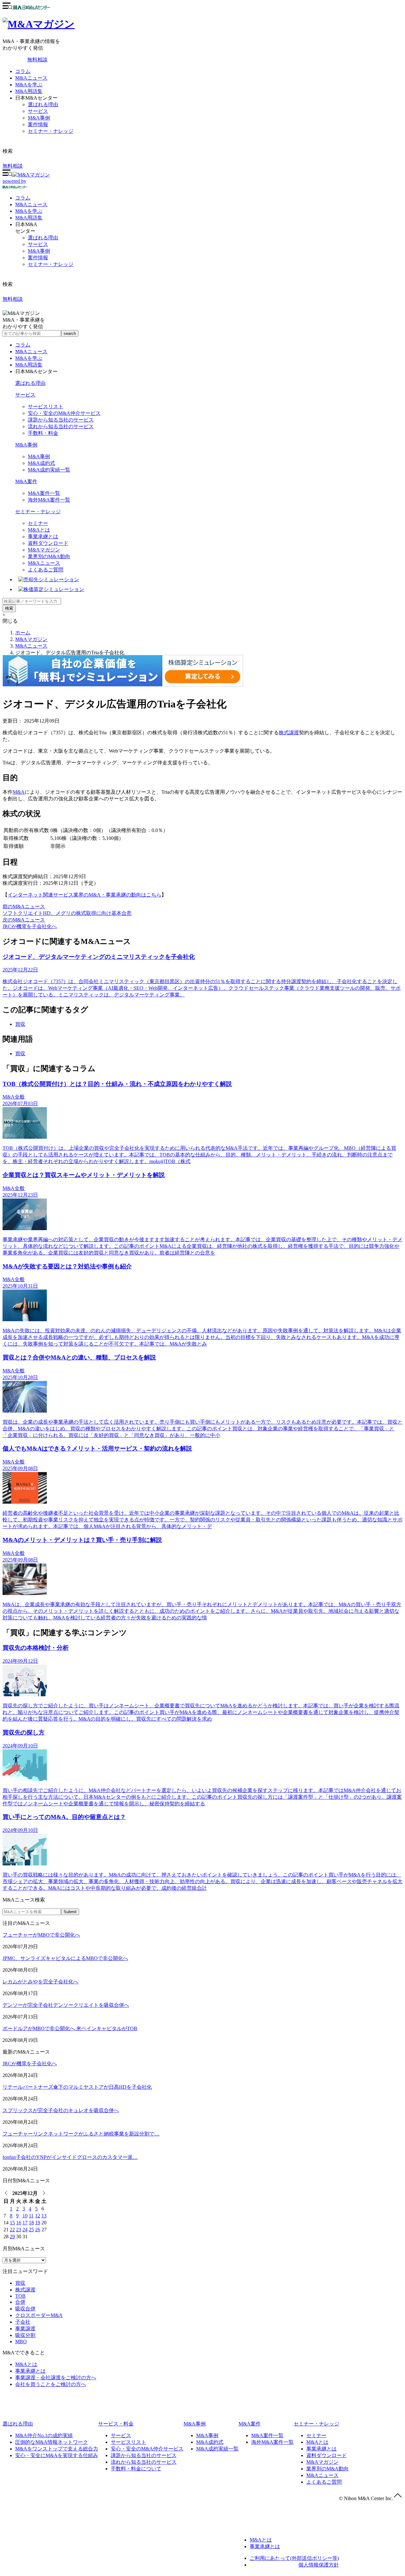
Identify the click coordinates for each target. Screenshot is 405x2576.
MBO (21, 2342)
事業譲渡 (25, 2329)
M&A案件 (26, 481)
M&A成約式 (41, 463)
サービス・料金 (116, 2424)
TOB (20, 2296)
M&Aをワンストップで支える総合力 (57, 2449)
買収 (20, 1024)
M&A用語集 (29, 91)
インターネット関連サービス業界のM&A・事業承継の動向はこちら (84, 895)
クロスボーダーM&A (39, 2315)
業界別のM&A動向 (49, 556)
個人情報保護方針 (319, 2565)
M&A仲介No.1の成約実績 (44, 2435)
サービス (38, 111)
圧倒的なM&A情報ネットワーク (52, 2442)
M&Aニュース (31, 78)
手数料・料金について (136, 2469)
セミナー (38, 523)
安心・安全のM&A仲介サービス (64, 413)
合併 (20, 2302)
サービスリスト (46, 407)
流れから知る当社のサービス (61, 426)
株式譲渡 (289, 733)
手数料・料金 (43, 433)
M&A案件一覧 (44, 493)
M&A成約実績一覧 (49, 470)
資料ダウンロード (48, 543)
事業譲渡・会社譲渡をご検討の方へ (56, 2378)
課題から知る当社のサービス (61, 420)
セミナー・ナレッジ (51, 131)
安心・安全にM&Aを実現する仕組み (57, 2455)
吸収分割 (25, 2335)
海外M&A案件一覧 (49, 500)
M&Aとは (39, 530)
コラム (23, 71)
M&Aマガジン (44, 550)
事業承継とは (43, 536)
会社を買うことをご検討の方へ (51, 2384)
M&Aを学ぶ (29, 85)
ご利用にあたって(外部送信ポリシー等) (294, 2558)
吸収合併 (25, 2309)
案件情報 (38, 124)
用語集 (29, 218)
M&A (19, 792)
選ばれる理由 (43, 105)
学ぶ (29, 211)
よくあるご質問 (46, 570)
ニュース (31, 204)
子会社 (23, 2322)
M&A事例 (39, 118)
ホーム (23, 633)
